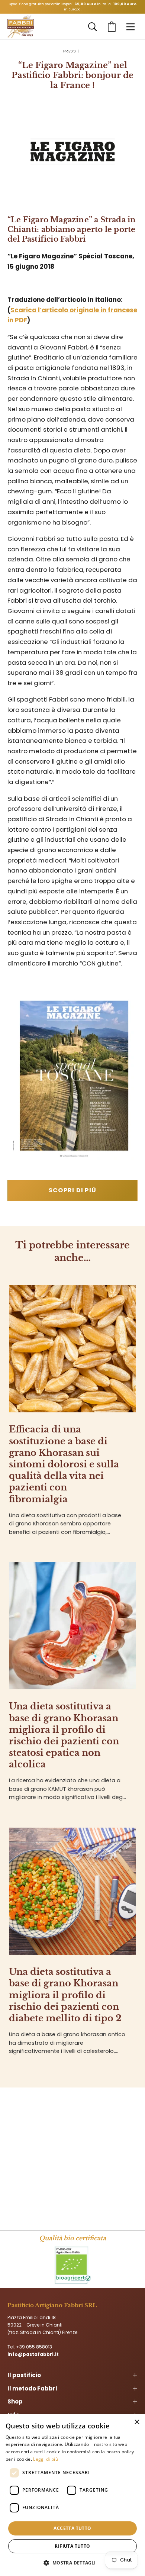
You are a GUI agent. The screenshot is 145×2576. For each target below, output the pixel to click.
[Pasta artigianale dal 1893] (21, 27)
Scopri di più (73, 1190)
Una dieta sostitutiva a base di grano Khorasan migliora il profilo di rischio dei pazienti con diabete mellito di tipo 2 (65, 1995)
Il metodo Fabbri (32, 2388)
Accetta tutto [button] (72, 2528)
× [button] (137, 2422)
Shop (15, 2401)
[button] (93, 27)
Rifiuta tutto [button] (72, 2546)
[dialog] (72, 2495)
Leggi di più (46, 2459)
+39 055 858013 (34, 2347)
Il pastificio (24, 2375)
